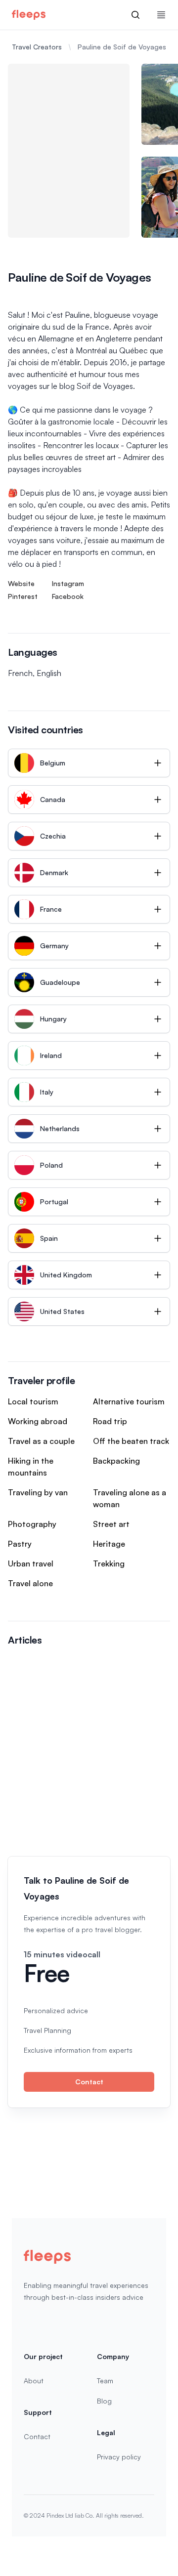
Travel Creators (37, 47)
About (34, 2381)
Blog (104, 2401)
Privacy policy (119, 2457)
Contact (89, 2082)
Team (105, 2381)
